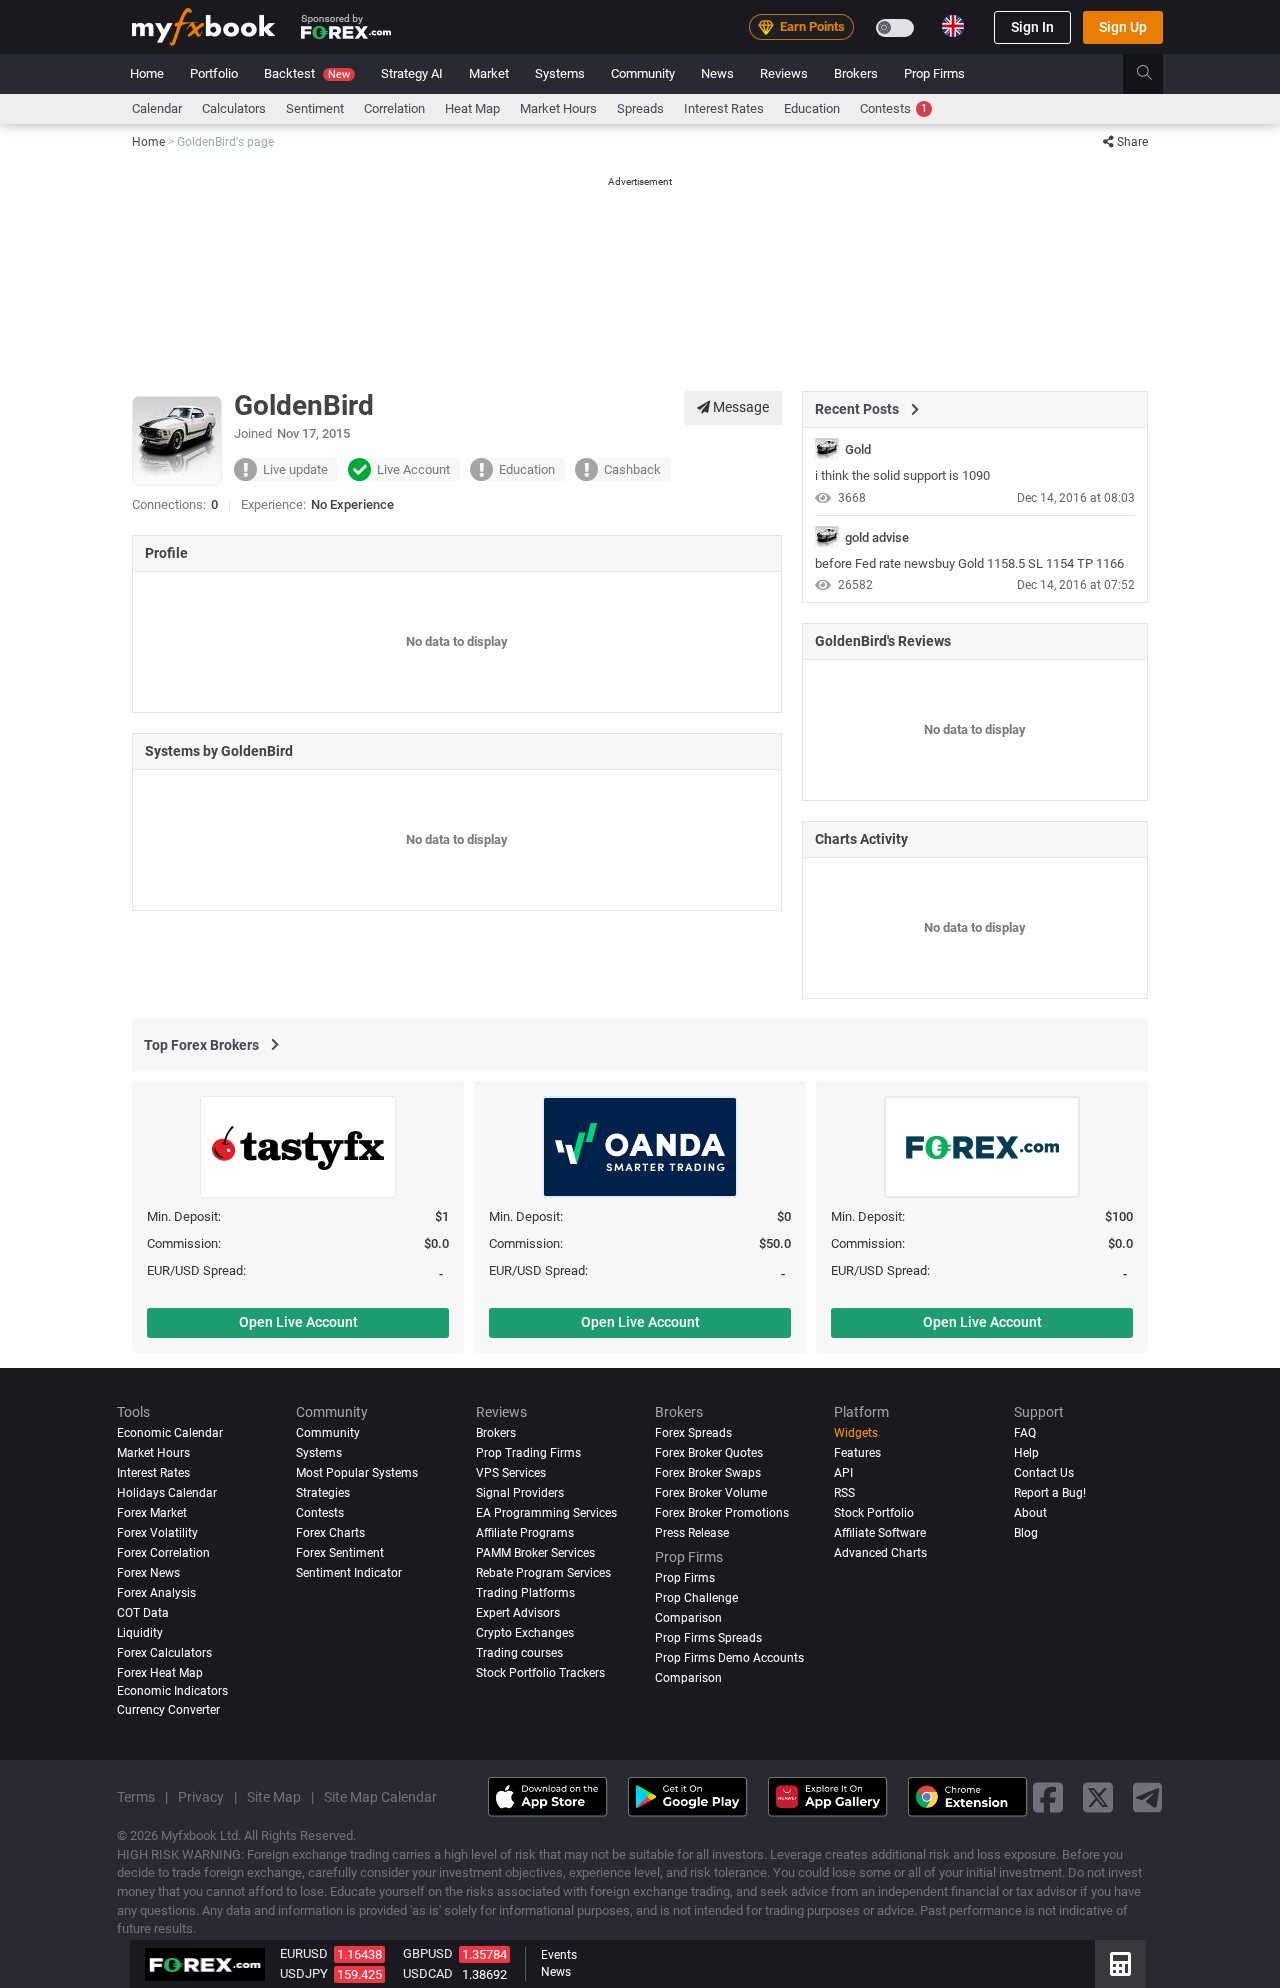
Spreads (640, 108)
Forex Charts (330, 1533)
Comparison (688, 1678)
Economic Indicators (172, 1691)
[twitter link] (1098, 1796)
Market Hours (558, 108)
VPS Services (511, 1473)
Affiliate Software (880, 1533)
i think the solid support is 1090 (902, 475)
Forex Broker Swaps (708, 1473)
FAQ (1025, 1433)
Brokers (856, 73)
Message (739, 407)
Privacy (201, 1797)
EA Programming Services (546, 1513)
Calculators (234, 108)
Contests (893, 108)
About (1030, 1513)
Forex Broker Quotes (709, 1453)
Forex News (148, 1573)
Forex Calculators (164, 1653)
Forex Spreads (693, 1433)
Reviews (784, 73)
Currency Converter (168, 1710)
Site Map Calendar (380, 1797)
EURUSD (304, 1953)
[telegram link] (1148, 1796)
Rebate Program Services (543, 1573)
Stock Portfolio (874, 1513)
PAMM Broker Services (535, 1553)
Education (812, 108)
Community (643, 73)
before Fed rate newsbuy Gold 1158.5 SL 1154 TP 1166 (969, 563)
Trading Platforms (525, 1593)
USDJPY (304, 1973)
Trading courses (519, 1653)
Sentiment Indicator (349, 1573)
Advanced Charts (880, 1553)
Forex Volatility (157, 1533)
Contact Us (1044, 1473)
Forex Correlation (163, 1553)
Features (857, 1453)
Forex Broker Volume (711, 1493)
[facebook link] (1048, 1796)
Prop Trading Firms (528, 1453)
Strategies (323, 1493)
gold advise (877, 538)
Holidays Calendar (167, 1493)
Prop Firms (934, 73)
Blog (1026, 1533)
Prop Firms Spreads (708, 1638)
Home (147, 73)
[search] (1155, 74)
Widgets (856, 1433)
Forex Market (152, 1513)
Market (489, 73)
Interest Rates (724, 108)
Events (559, 1955)
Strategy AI (412, 73)
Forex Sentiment (340, 1553)
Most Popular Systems (357, 1473)
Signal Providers (520, 1493)
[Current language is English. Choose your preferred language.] (953, 26)
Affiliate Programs (525, 1533)
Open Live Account (298, 1322)
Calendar (157, 108)
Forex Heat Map (160, 1673)
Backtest (307, 73)
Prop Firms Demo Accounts (729, 1658)
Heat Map (472, 108)
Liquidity (140, 1633)
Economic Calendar (170, 1433)
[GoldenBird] (827, 450)
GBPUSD (428, 1953)
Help (1026, 1453)
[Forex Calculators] (1120, 1964)
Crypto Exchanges (525, 1633)
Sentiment (315, 108)
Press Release (692, 1533)
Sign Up (1123, 27)
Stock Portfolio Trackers (540, 1673)
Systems (560, 73)
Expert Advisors (518, 1613)
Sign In (1032, 27)
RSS (844, 1493)
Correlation (394, 108)
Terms (136, 1797)
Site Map (274, 1797)
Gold (858, 450)
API (843, 1473)
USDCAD (428, 1973)
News (717, 73)
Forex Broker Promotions (722, 1513)
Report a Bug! (1050, 1493)
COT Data (143, 1613)
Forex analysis (156, 1593)
